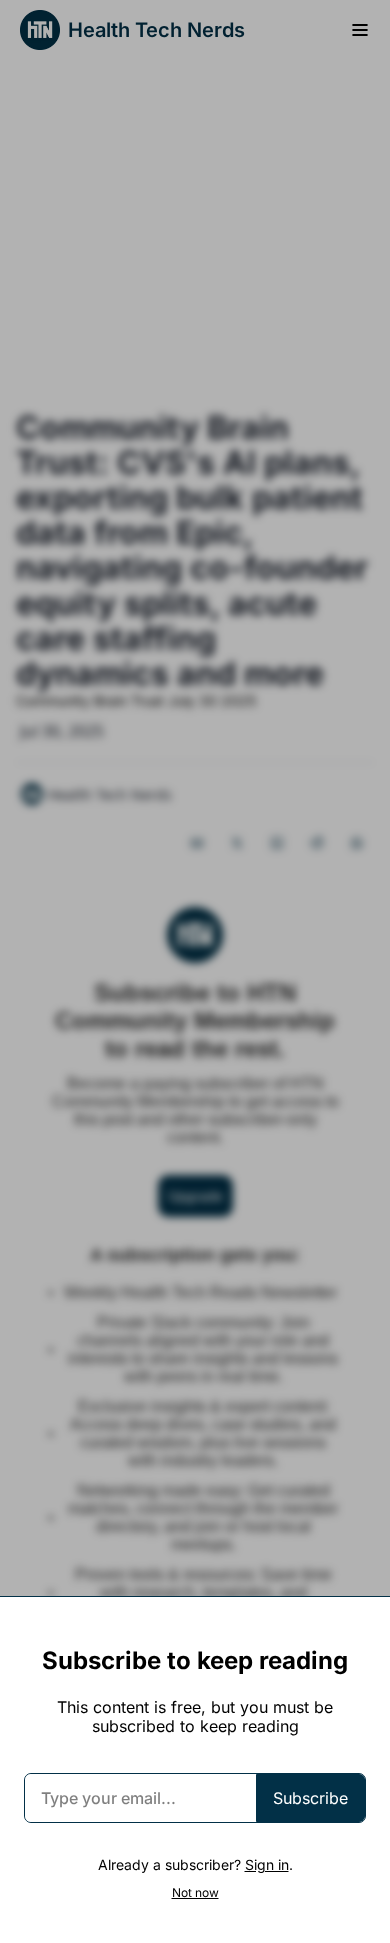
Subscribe (310, 1798)
